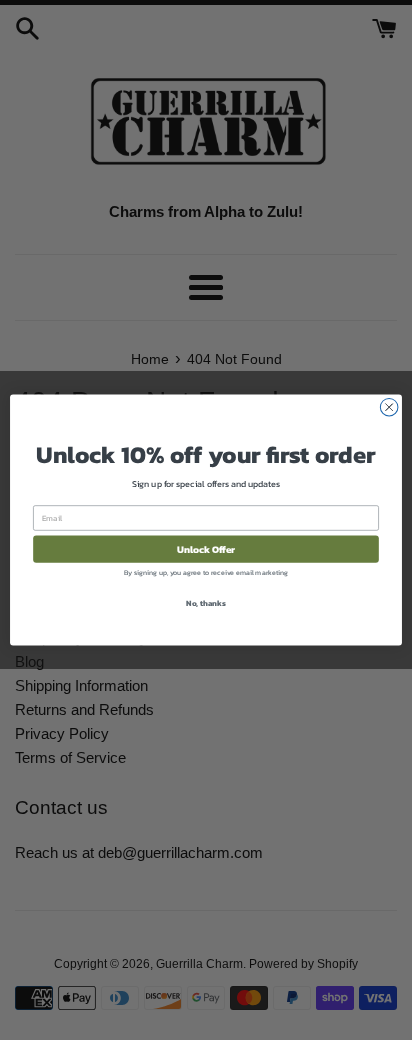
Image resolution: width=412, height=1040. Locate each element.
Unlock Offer (206, 548)
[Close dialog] (389, 407)
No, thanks (206, 603)
